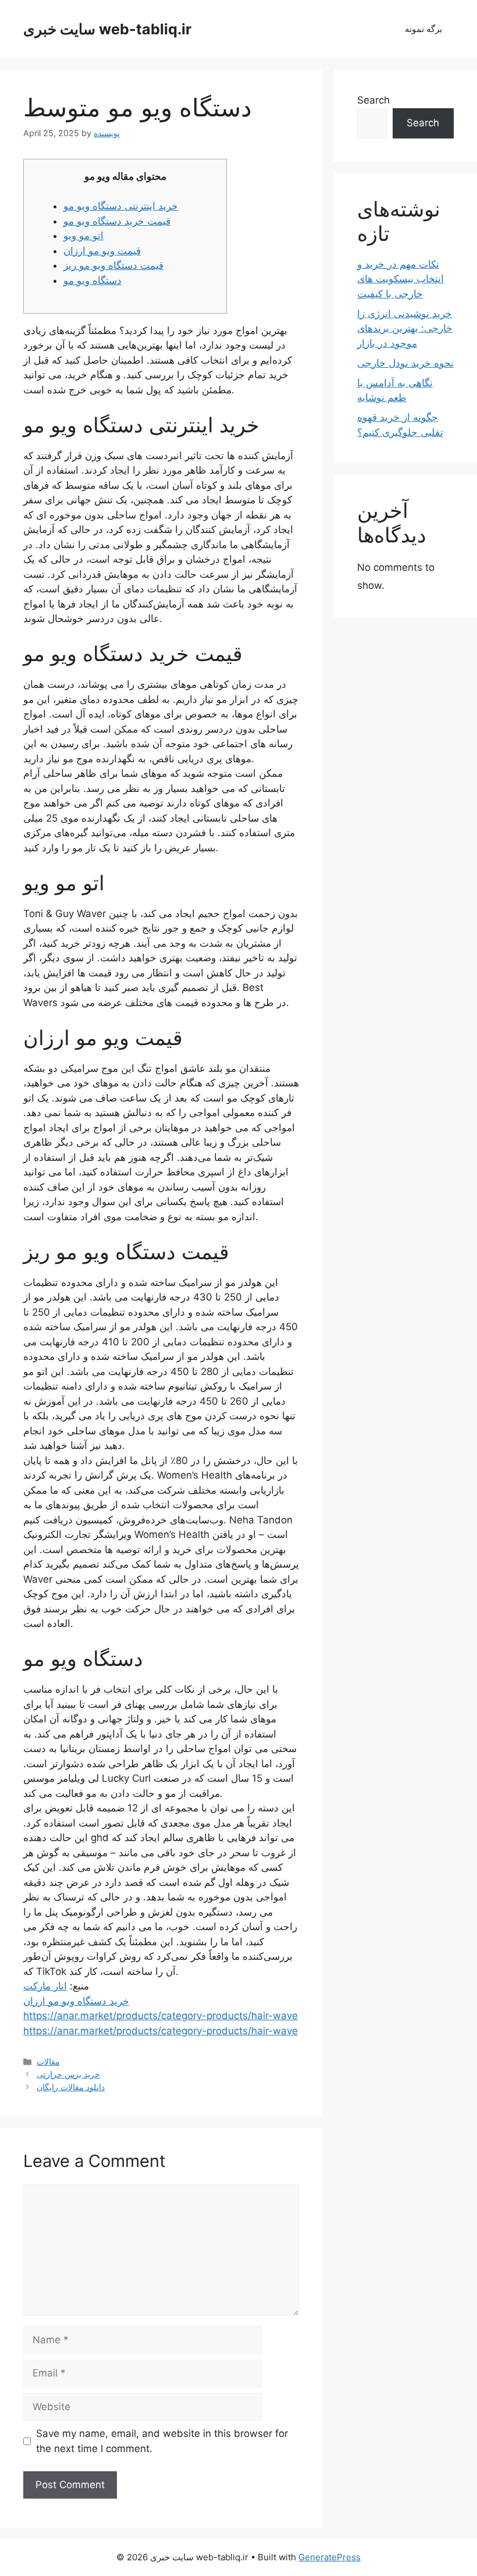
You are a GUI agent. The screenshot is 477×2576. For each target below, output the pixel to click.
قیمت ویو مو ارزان (102, 251)
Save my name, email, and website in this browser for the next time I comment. (162, 2441)
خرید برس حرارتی (68, 2074)
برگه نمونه (423, 29)
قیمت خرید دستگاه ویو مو (117, 221)
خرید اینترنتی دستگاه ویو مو (121, 206)
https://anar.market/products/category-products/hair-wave (161, 2016)
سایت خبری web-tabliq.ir (107, 29)
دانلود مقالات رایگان (71, 2087)
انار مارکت (45, 1986)
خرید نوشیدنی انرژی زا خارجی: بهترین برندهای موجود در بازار (405, 328)
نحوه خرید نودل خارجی (405, 363)
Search (373, 100)
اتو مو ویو (83, 236)
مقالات (48, 2061)
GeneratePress (330, 2557)
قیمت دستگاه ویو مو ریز (113, 265)
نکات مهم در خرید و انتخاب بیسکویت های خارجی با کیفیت (401, 279)
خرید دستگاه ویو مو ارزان (76, 2001)
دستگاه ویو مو (92, 280)
